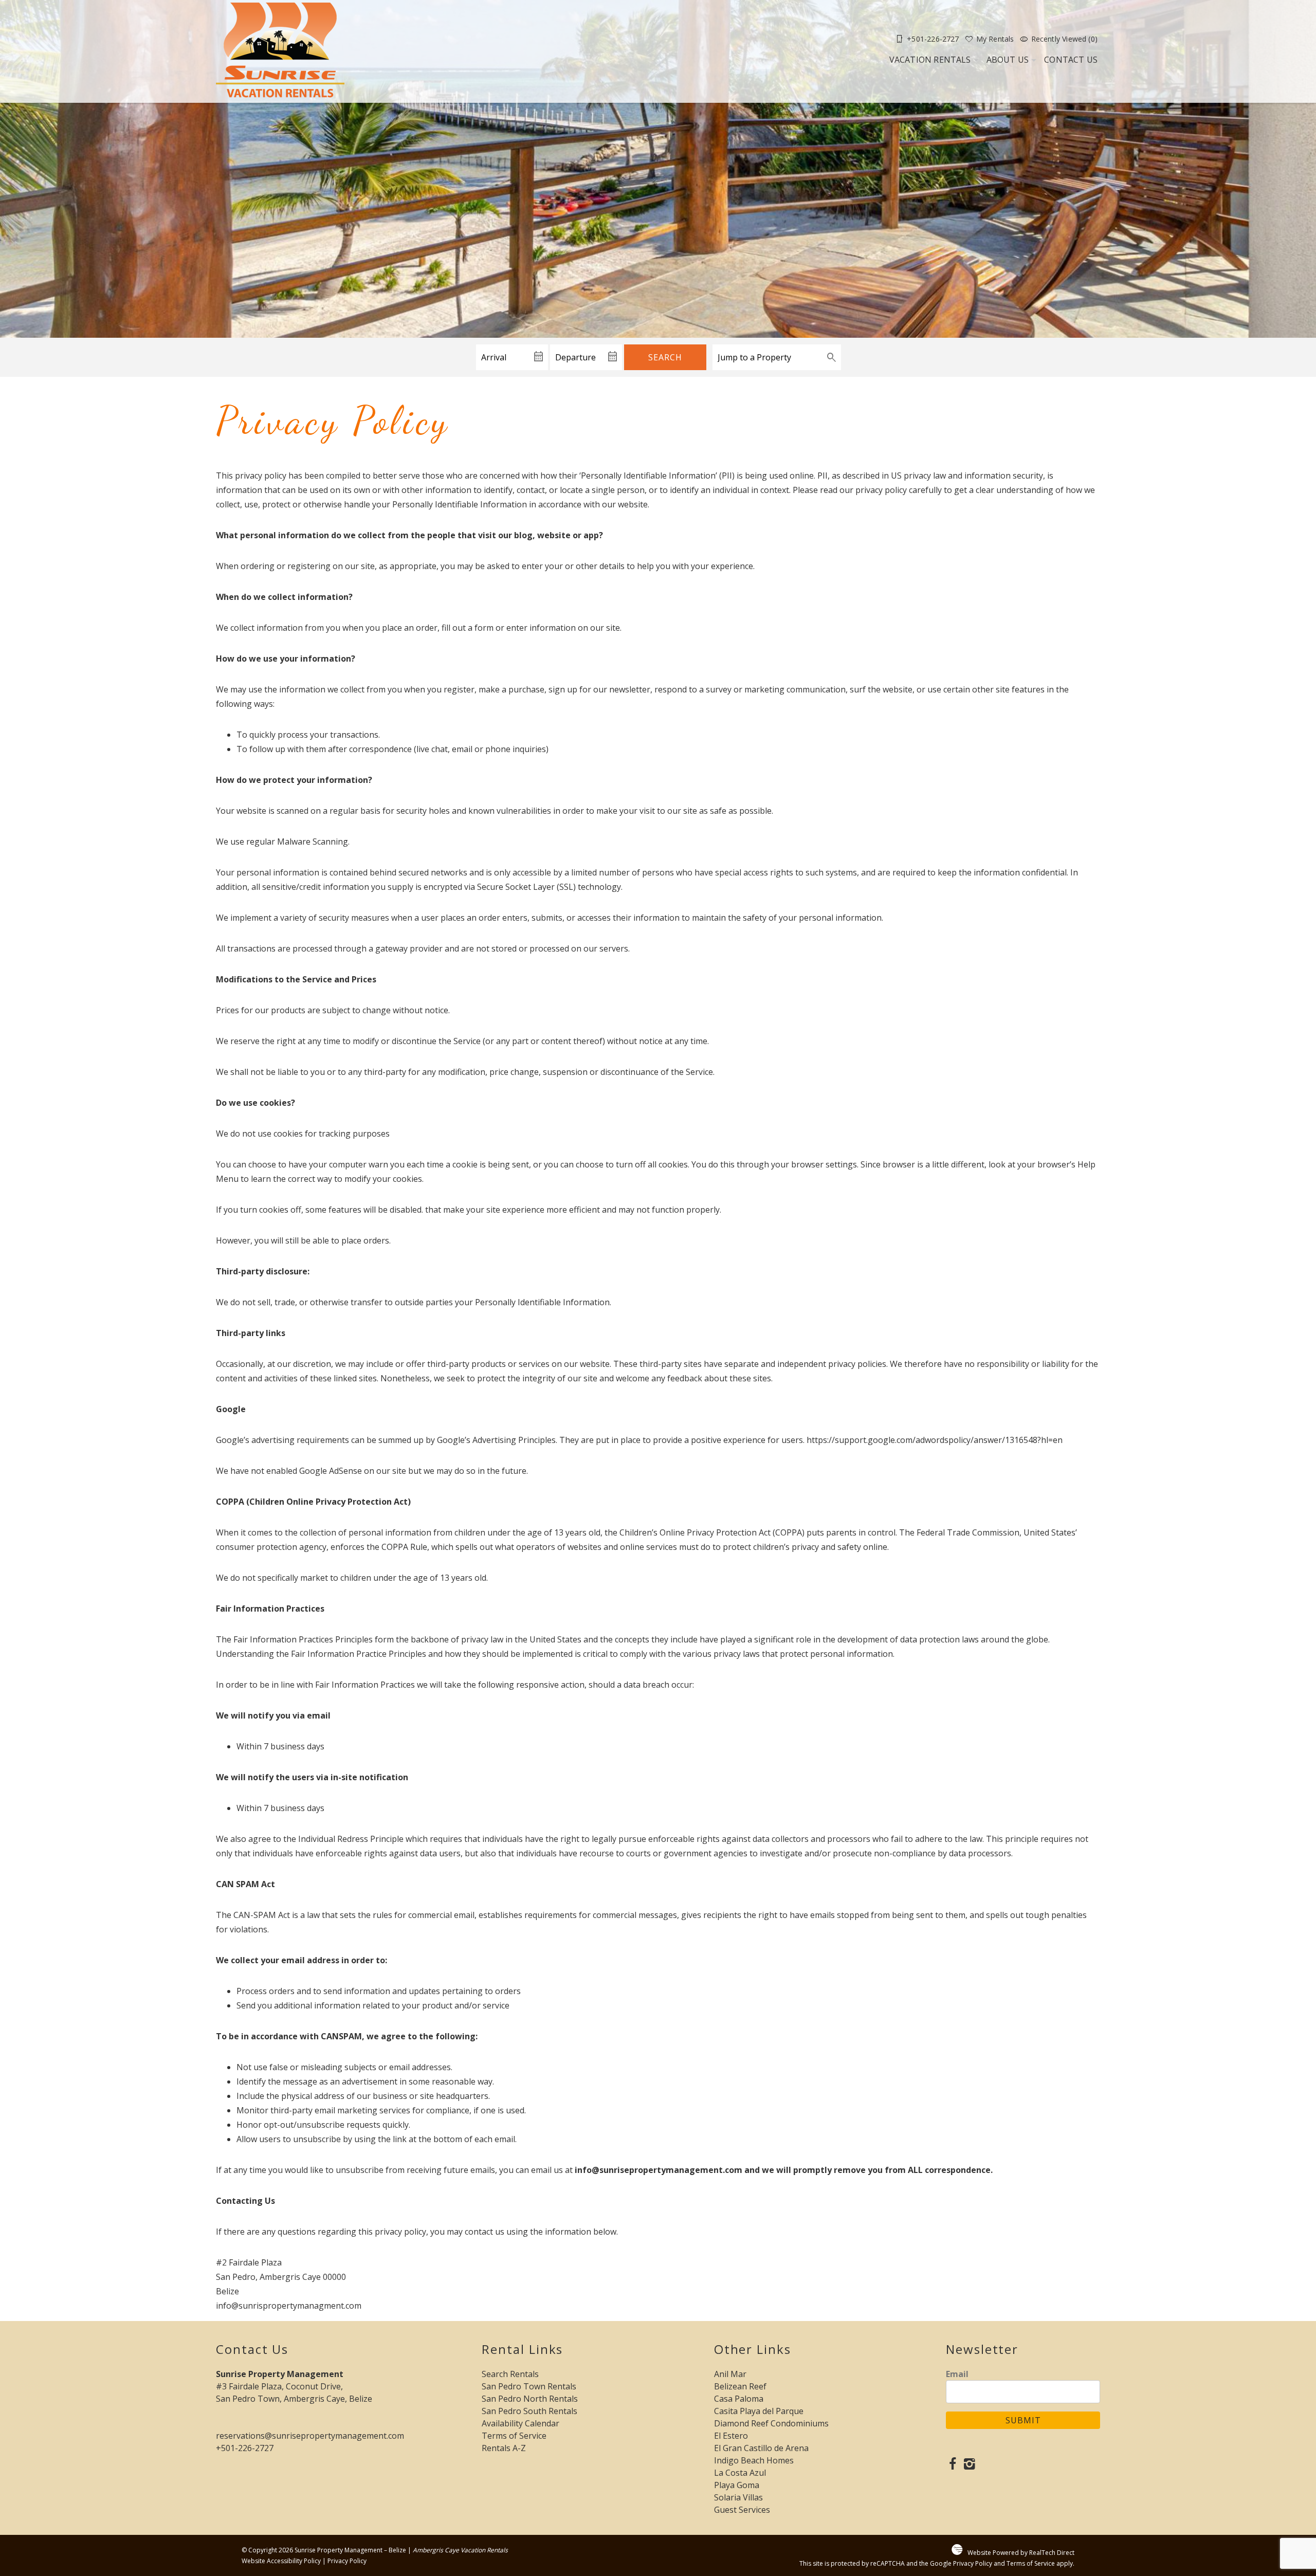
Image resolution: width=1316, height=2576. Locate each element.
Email (957, 2374)
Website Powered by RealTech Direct (1021, 2553)
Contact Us (1071, 60)
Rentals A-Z (504, 2448)
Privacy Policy (347, 2561)
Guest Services (742, 2510)
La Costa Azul (740, 2473)
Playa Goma (737, 2485)
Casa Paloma (739, 2399)
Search (665, 357)
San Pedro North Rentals (530, 2399)
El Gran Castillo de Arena (761, 2448)
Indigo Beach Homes (754, 2460)
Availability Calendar (520, 2423)
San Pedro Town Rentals (529, 2386)
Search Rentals (510, 2374)
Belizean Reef (740, 2386)
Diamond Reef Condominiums (771, 2423)
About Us (1008, 60)
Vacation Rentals (930, 60)
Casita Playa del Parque (759, 2411)
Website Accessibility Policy (281, 2561)
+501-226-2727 (245, 2448)
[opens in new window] (952, 2465)
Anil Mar (730, 2374)
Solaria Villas (738, 2497)
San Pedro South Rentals (529, 2411)
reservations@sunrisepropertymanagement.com (310, 2436)
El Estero (731, 2436)
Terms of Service (514, 2436)
